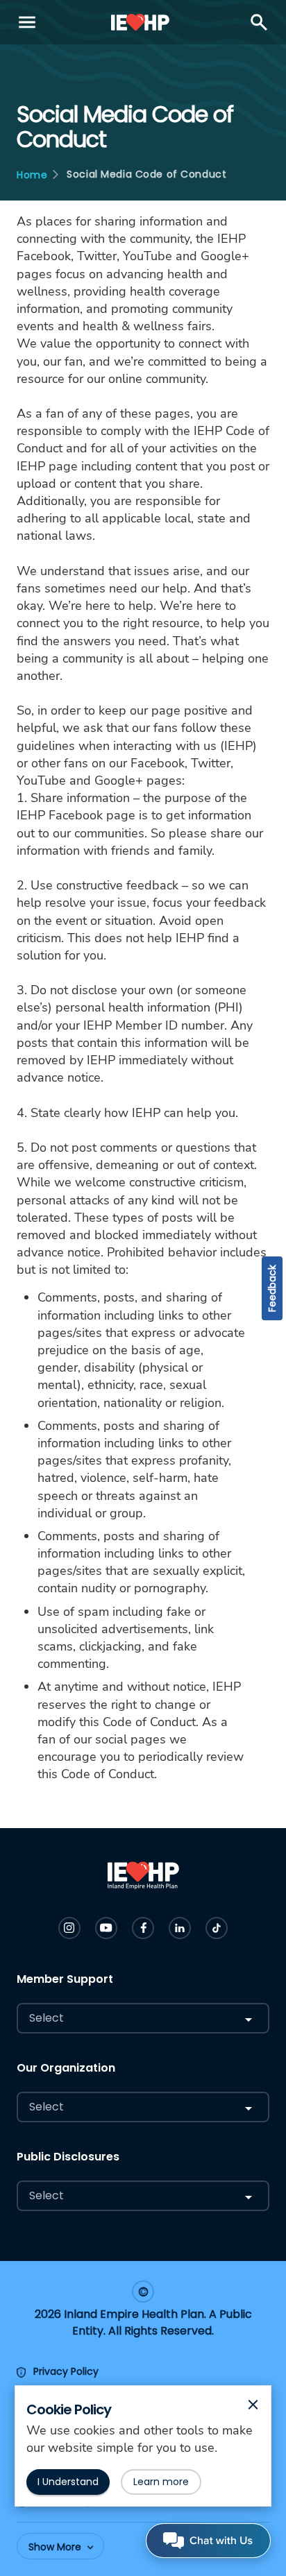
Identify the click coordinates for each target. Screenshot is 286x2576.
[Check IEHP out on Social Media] (69, 1928)
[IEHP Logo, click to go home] (141, 22)
